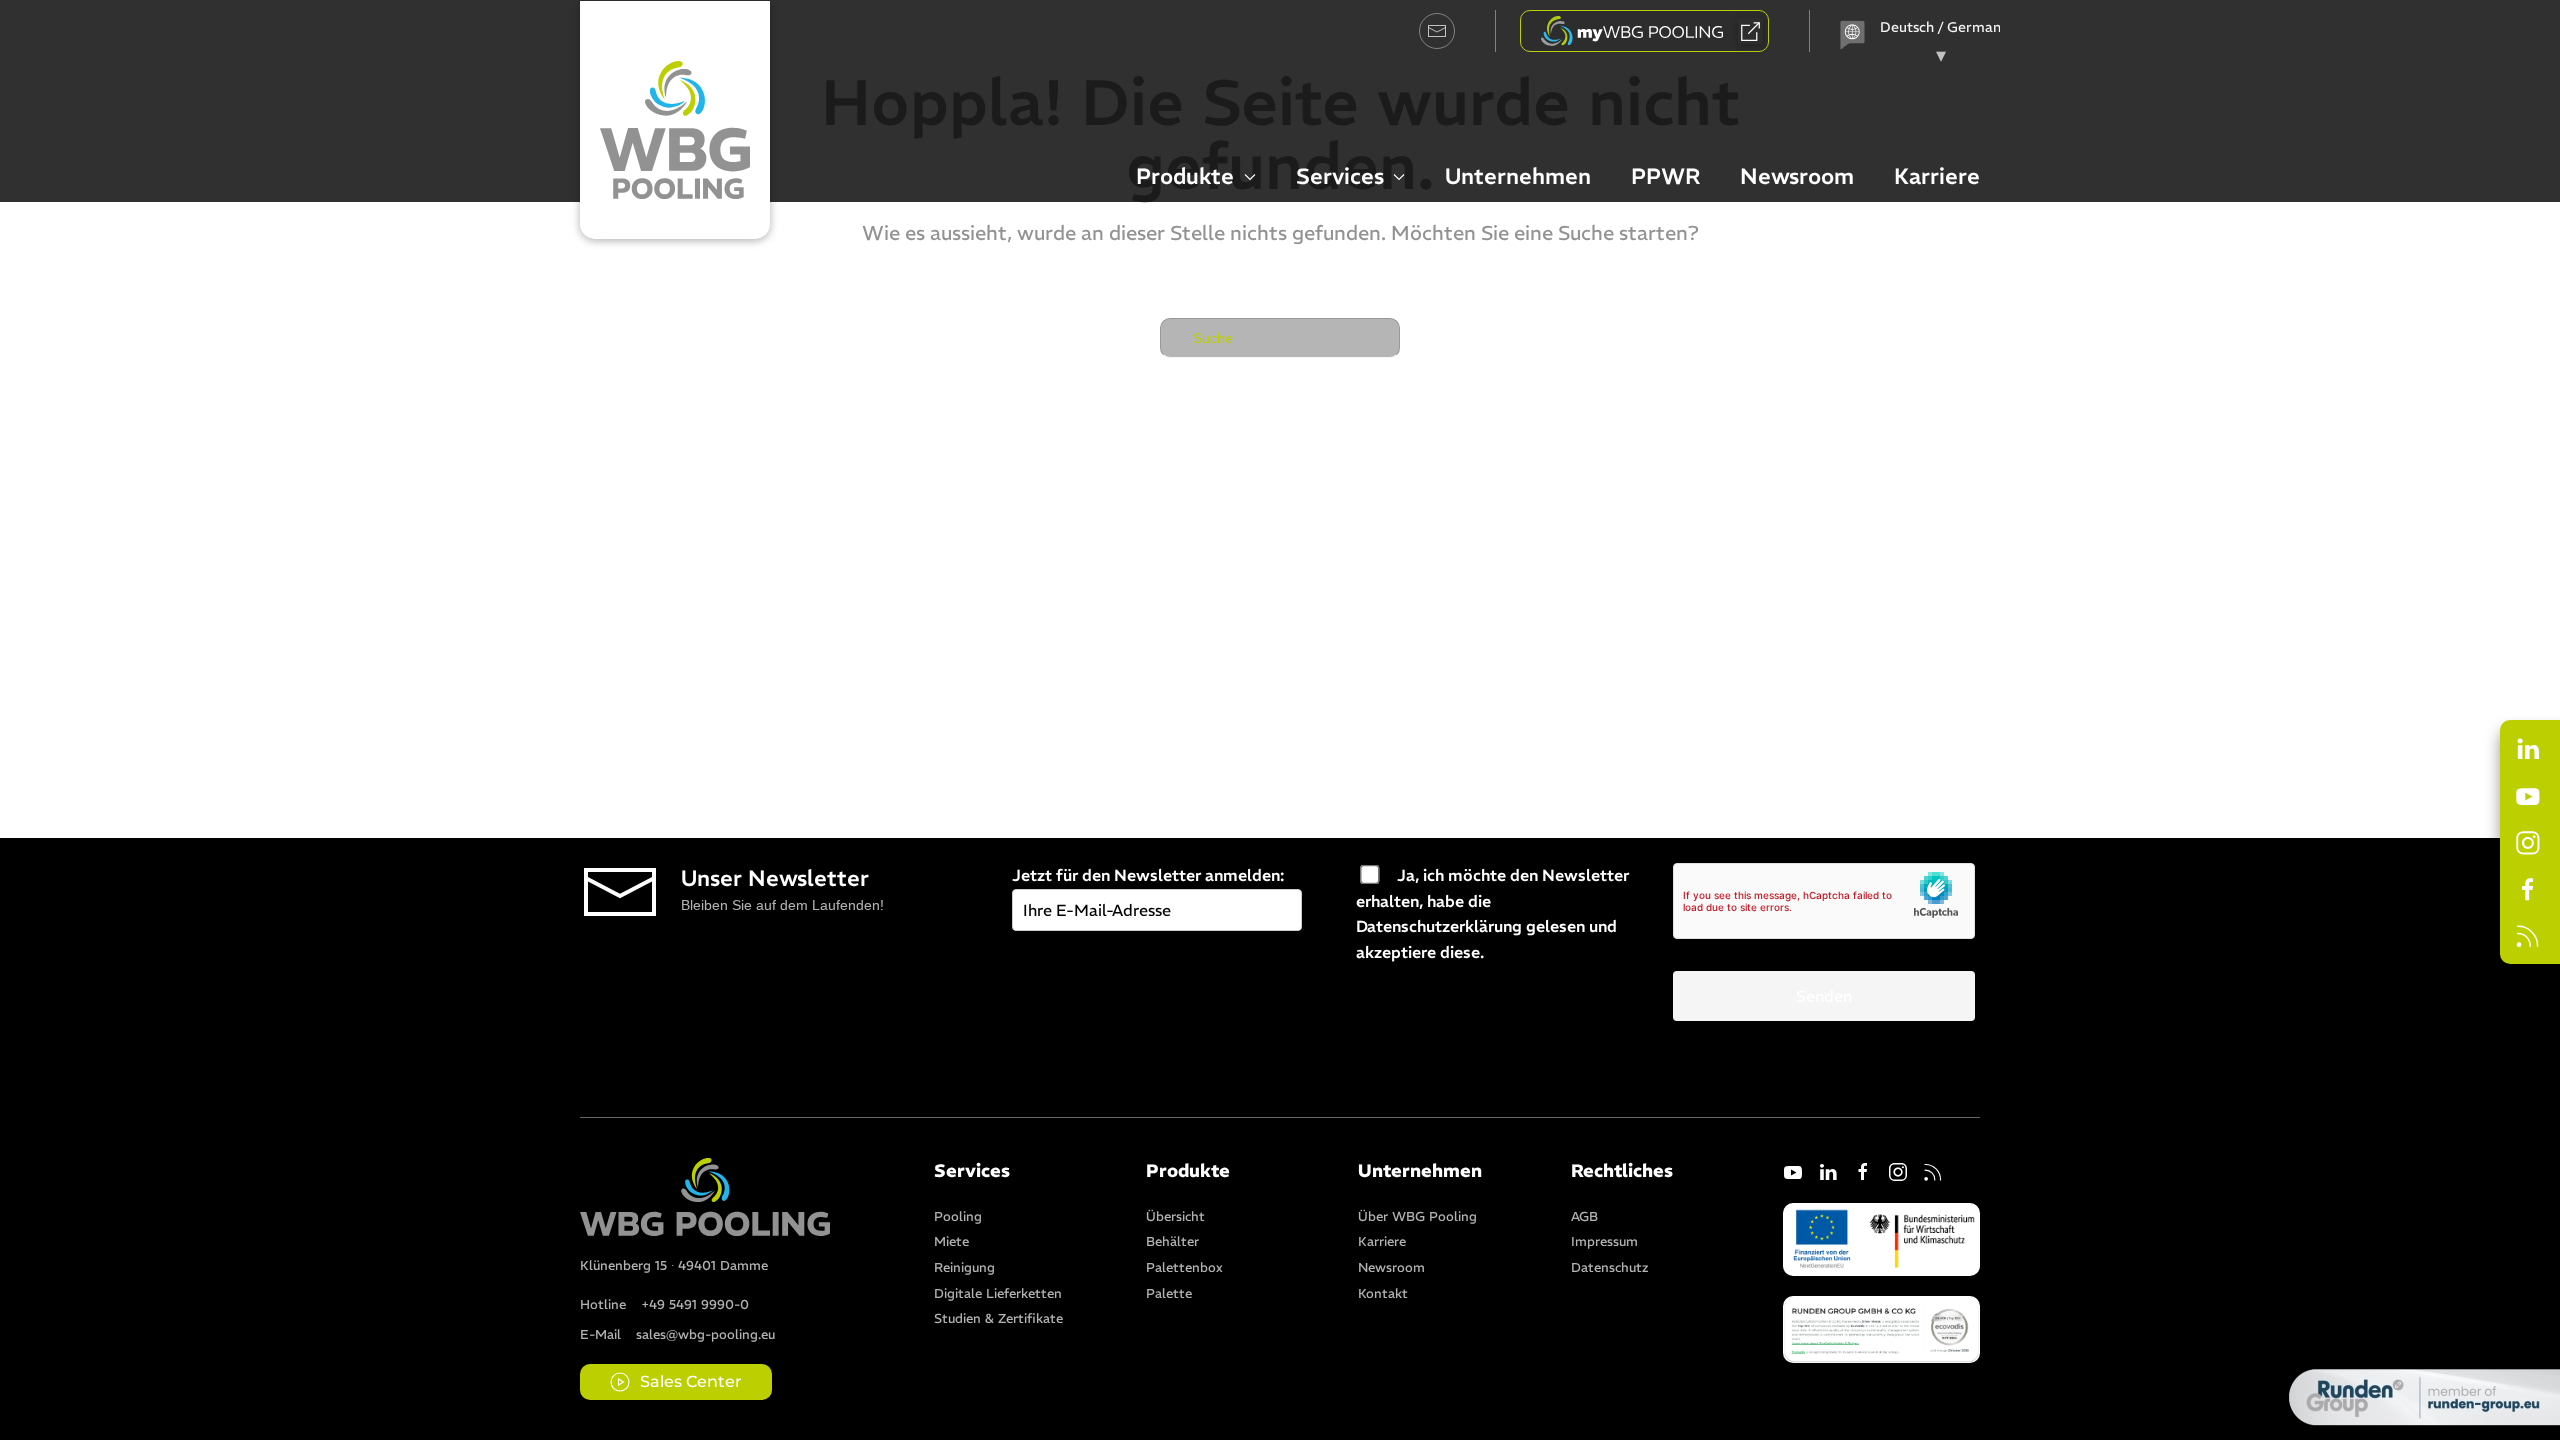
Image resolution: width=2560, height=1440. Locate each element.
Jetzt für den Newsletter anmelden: (1148, 875)
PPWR (1665, 176)
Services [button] (1340, 176)
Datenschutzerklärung (1439, 926)
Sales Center (691, 1381)
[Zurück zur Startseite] (675, 120)
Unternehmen (1518, 176)
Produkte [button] (1185, 176)
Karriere (1937, 176)
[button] (1881, 1328)
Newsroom (1797, 176)
